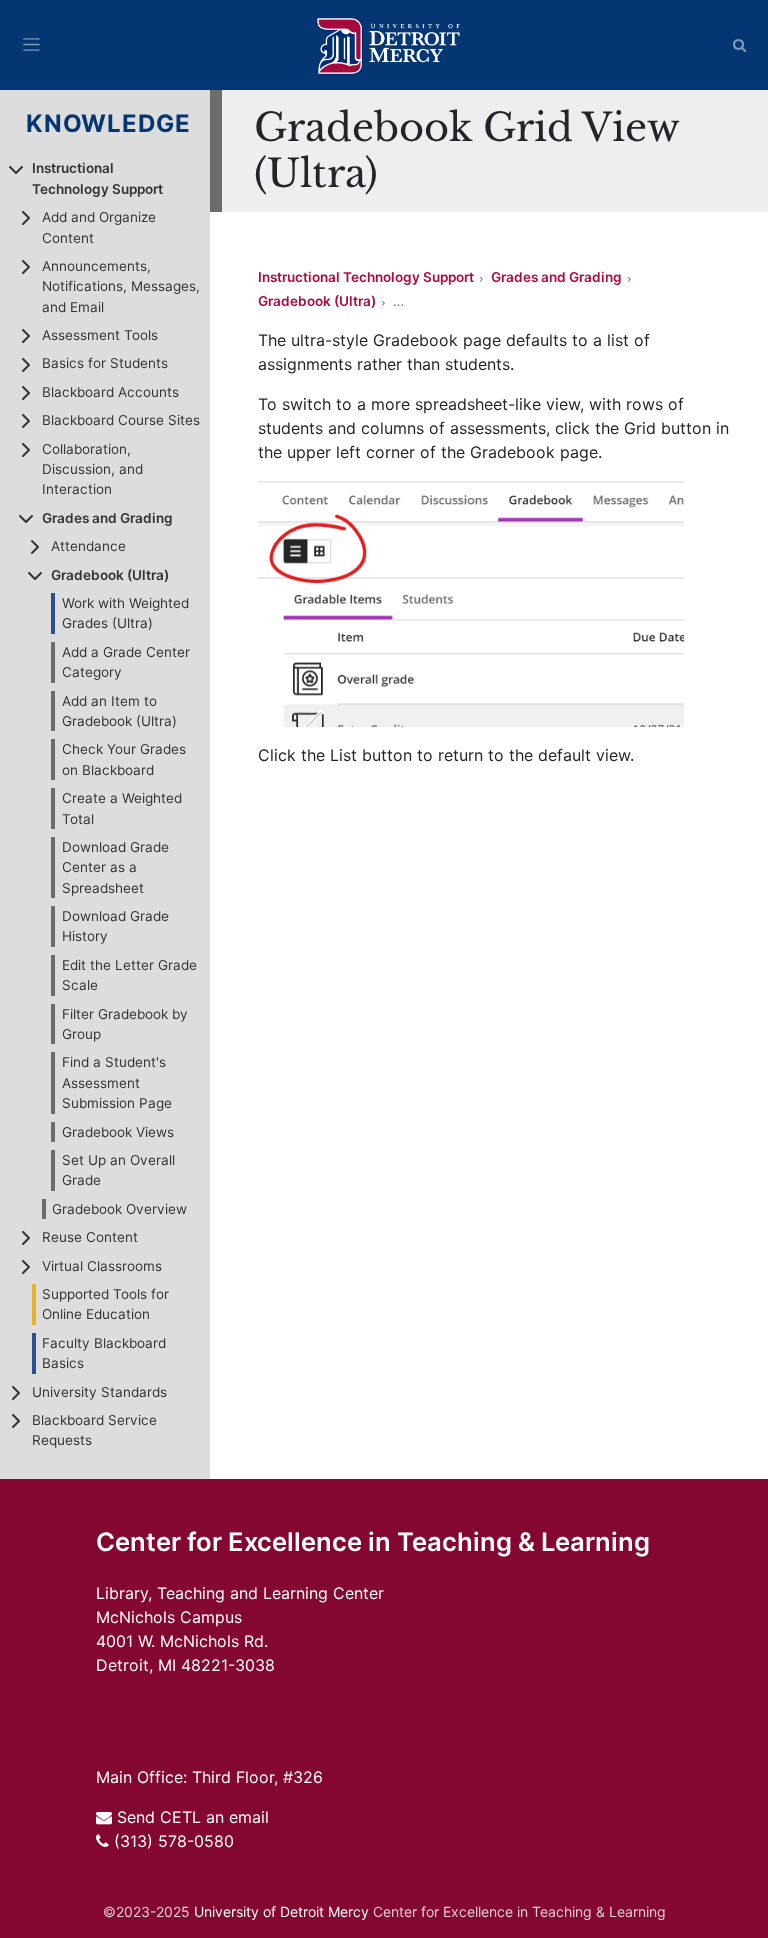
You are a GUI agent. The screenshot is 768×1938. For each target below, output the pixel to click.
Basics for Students (105, 363)
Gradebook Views (118, 1132)
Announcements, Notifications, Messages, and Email (121, 286)
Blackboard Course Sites (121, 420)
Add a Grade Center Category (126, 662)
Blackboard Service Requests (94, 1430)
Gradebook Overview (119, 1209)
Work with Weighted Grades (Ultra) (125, 613)
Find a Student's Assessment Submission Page (117, 1082)
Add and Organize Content (99, 227)
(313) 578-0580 (174, 1841)
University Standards (99, 1392)
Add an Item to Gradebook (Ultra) (119, 711)
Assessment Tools (100, 335)
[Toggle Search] (740, 45)
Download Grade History (115, 926)
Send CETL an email (193, 1817)
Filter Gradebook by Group (125, 1024)
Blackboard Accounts (110, 392)
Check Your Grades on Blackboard (124, 759)
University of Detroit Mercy (281, 1911)
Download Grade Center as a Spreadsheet (115, 867)
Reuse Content (90, 1237)
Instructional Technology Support (97, 178)
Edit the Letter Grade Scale (129, 975)
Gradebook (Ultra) (110, 575)
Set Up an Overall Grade (118, 1170)
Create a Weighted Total (122, 808)
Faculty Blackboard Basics (104, 1353)
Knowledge (109, 123)
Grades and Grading (107, 518)
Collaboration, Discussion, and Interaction (92, 469)
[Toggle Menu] (31, 45)
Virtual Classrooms (102, 1266)
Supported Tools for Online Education (105, 1304)
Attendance (88, 546)
